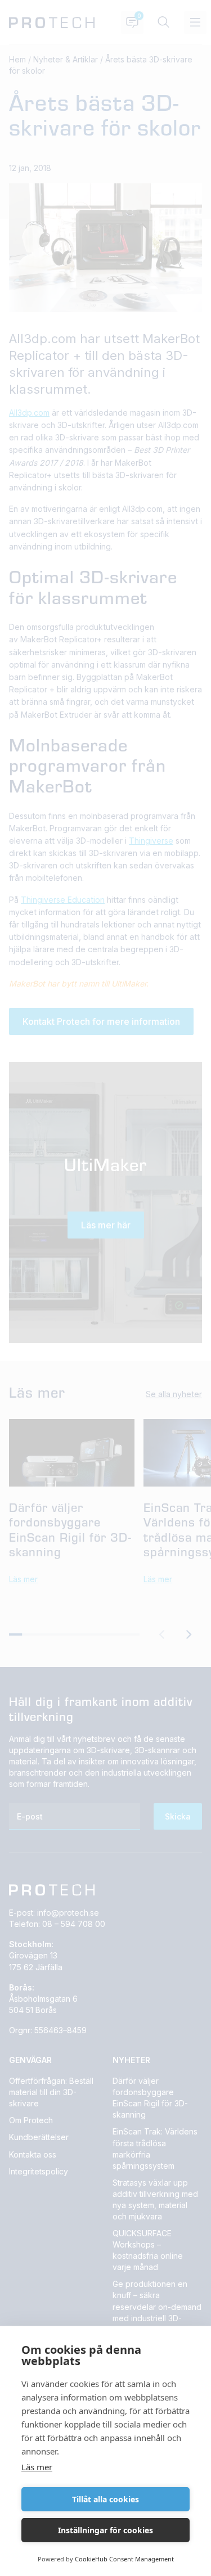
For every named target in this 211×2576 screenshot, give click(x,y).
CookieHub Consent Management (124, 2559)
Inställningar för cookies (105, 2530)
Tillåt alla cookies (105, 2499)
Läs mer (37, 2467)
